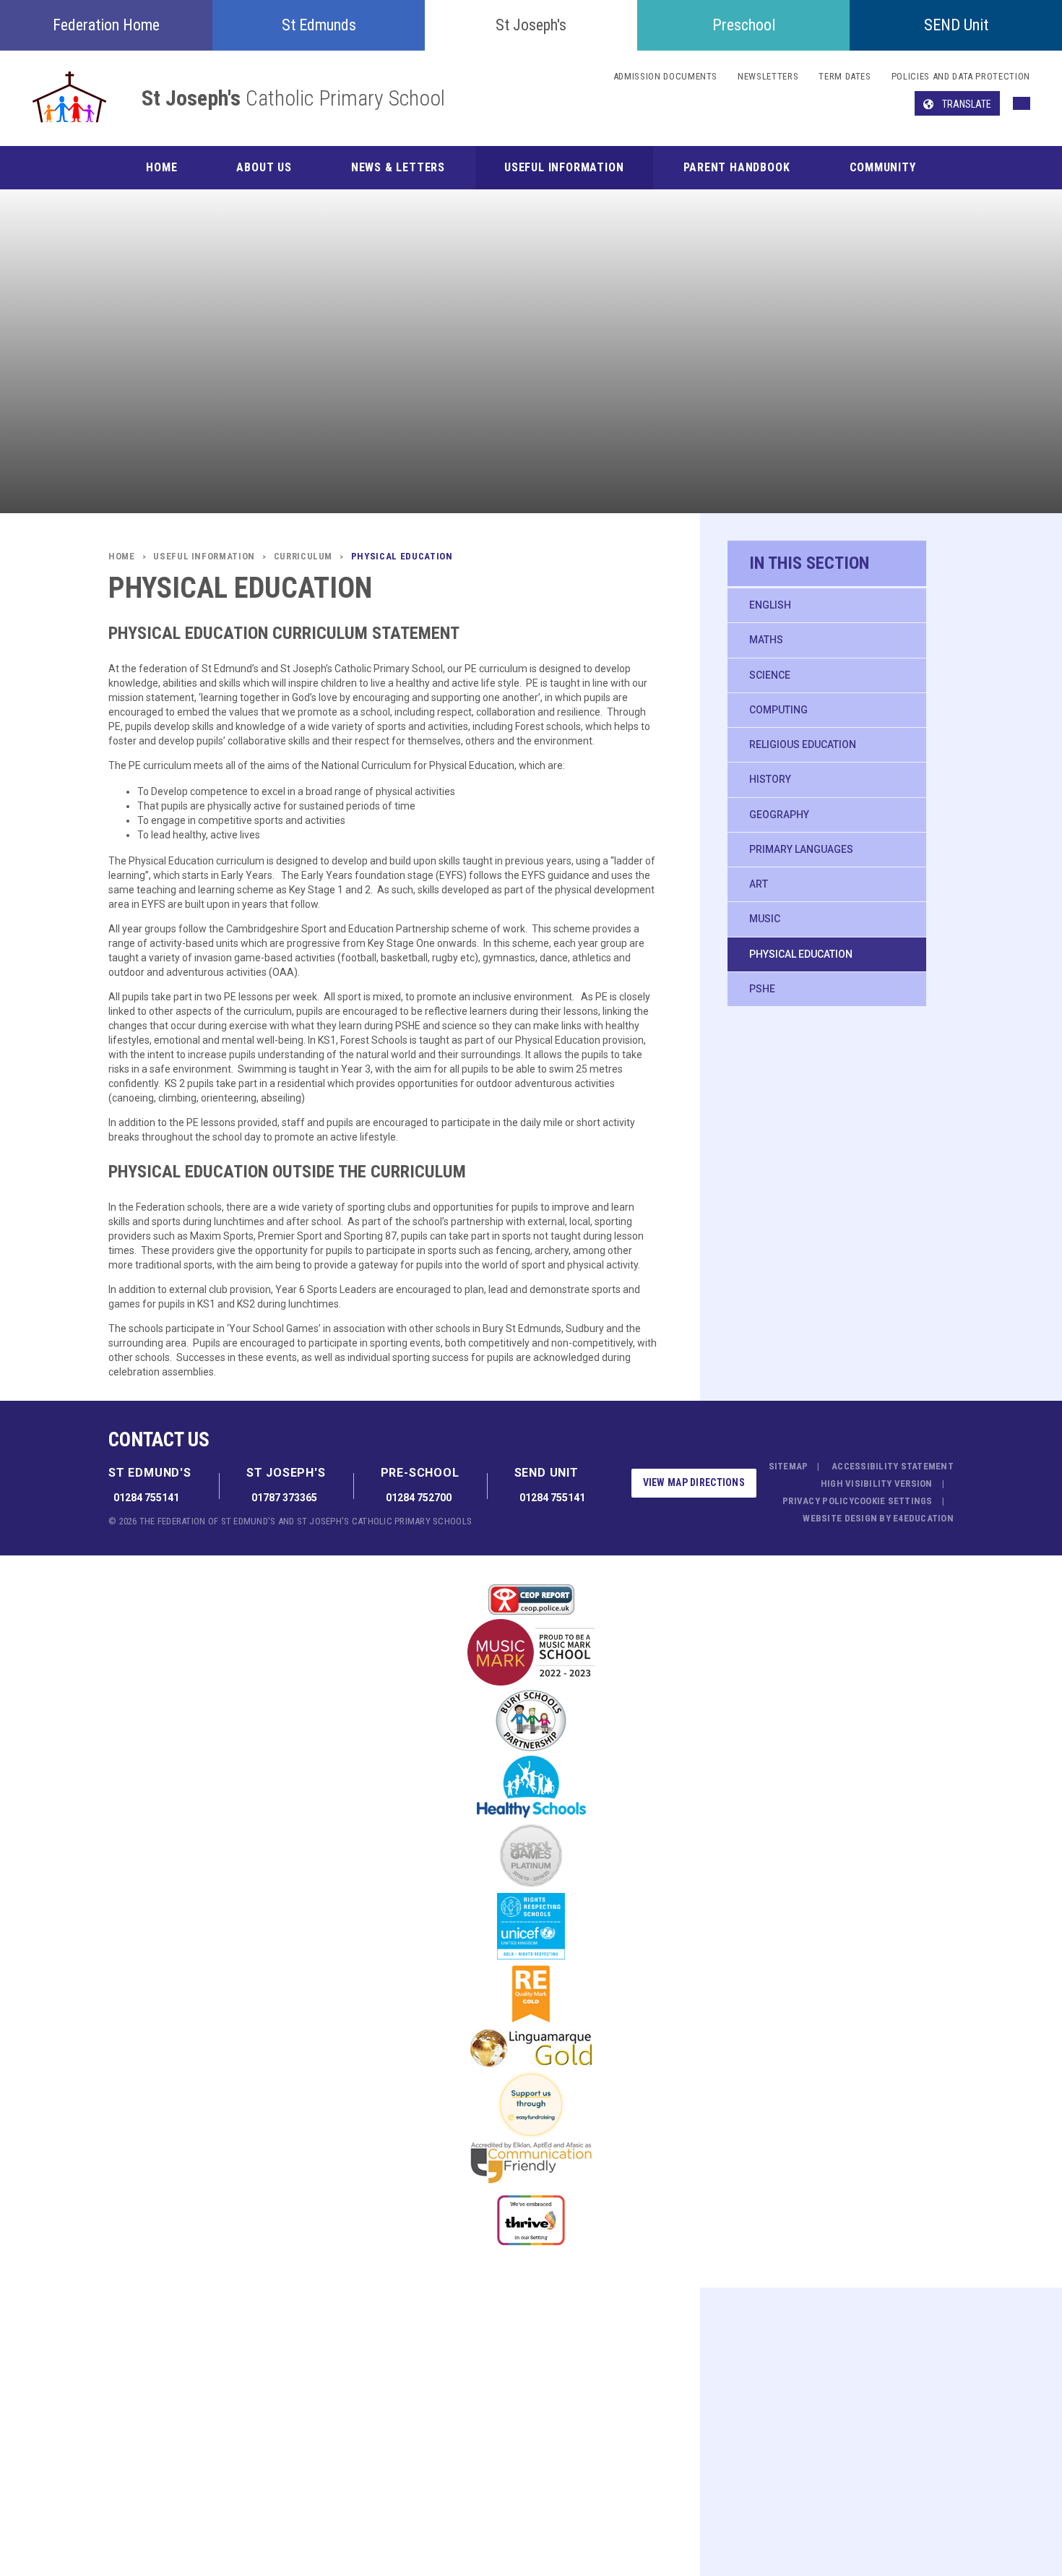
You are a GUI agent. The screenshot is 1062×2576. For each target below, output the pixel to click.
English (770, 605)
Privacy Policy (818, 1501)
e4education (923, 1518)
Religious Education (803, 744)
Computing (778, 710)
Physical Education (801, 954)
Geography (779, 815)
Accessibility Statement (893, 1466)
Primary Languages (801, 849)
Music (765, 919)
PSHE (762, 989)
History (770, 779)
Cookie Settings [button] (893, 1501)
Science (770, 675)
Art (759, 884)
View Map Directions (694, 1482)
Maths (766, 640)
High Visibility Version (877, 1484)
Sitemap (789, 1466)
